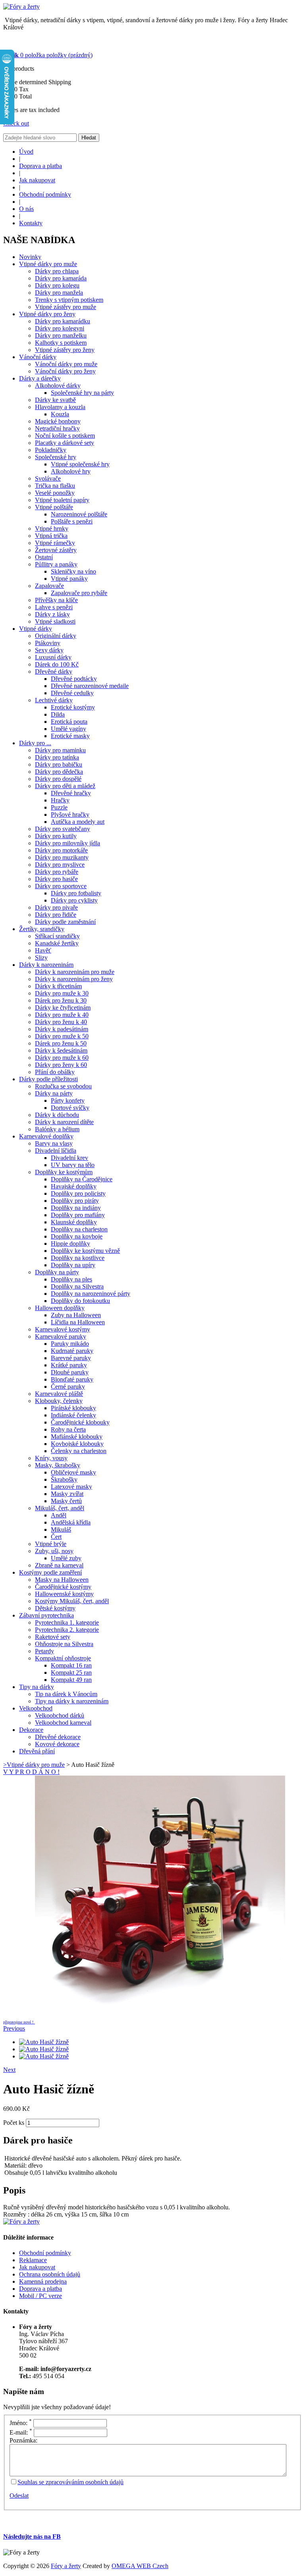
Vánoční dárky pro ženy (65, 371)
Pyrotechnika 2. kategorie (67, 1630)
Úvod (26, 152)
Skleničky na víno (73, 571)
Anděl (59, 1515)
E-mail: (21, 2432)
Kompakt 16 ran (71, 1665)
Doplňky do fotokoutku (80, 1301)
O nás (26, 209)
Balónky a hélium (57, 1129)
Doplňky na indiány (76, 1208)
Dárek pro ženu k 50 (61, 1043)
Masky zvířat (67, 1494)
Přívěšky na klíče (56, 600)
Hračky (60, 800)
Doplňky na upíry (73, 1265)
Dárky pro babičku (59, 764)
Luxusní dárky (53, 657)
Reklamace (33, 2260)
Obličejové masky (73, 1472)
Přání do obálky (55, 1072)
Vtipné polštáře (54, 507)
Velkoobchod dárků (60, 1715)
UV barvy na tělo (73, 1165)
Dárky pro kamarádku (63, 321)
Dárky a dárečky (40, 378)
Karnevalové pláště (59, 1394)
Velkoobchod (36, 1708)
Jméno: (21, 2423)
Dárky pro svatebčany (63, 829)
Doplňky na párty (57, 1272)
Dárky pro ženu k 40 (61, 1022)
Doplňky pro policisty (78, 1193)
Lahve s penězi (54, 607)
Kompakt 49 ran (71, 1680)
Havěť (43, 950)
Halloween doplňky (60, 1308)
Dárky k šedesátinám (61, 1050)
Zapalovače (49, 586)
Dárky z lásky (52, 614)
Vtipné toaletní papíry (62, 500)
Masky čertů (66, 1501)
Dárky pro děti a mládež (65, 786)
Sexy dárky (49, 650)
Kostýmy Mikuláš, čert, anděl (72, 1601)
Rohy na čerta (68, 1429)
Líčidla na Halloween (78, 1322)
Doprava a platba (41, 166)
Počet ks (14, 2123)
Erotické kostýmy (73, 707)
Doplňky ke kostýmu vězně (85, 1251)
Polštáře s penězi (72, 521)
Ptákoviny (48, 643)
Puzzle (59, 807)
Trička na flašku (55, 486)
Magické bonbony (58, 421)
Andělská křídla (71, 1522)
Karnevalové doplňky (46, 1136)
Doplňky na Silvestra (77, 1286)
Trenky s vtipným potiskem (69, 300)
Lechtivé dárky (54, 700)
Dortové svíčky (70, 1108)
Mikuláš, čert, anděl (60, 1508)
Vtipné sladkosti (55, 621)
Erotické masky (70, 736)
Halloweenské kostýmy (64, 1594)
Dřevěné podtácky (74, 679)
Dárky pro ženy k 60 (61, 1065)
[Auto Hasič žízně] (160, 2021)
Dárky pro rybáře (57, 872)
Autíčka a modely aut (78, 822)
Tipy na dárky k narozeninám (72, 1701)
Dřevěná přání (37, 1751)
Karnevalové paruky (61, 1336)
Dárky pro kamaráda (61, 278)
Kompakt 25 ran (71, 1673)
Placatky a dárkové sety (65, 443)
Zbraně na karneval (59, 1565)
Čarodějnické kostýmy (63, 1587)
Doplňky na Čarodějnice (82, 1179)
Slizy (41, 958)
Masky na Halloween (62, 1580)
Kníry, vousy (51, 1458)
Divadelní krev (69, 1158)
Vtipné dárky (36, 629)
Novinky (30, 257)
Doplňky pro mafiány (78, 1215)
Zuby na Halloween (76, 1315)
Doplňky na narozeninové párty (91, 1294)
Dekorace (31, 1730)
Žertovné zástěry (56, 550)
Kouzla (60, 414)
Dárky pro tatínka (57, 757)
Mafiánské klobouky (77, 1437)
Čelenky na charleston (79, 1451)
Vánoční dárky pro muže (66, 364)
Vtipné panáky (69, 579)
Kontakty (31, 223)
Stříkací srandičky (57, 936)
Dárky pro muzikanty (62, 857)
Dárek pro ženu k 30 (61, 1000)
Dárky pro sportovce (61, 886)
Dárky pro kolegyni (60, 328)
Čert (56, 1537)
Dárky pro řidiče (56, 915)
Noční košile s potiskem (65, 436)
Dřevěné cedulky (72, 693)
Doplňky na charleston (79, 1229)
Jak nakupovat (37, 180)
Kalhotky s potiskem (61, 343)
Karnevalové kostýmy (63, 1329)
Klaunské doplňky (74, 1222)
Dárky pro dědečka (59, 772)
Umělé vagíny (69, 729)
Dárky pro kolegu (57, 285)
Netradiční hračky (57, 428)
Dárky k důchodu (57, 1115)
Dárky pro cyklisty (74, 900)
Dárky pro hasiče (56, 879)
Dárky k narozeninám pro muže (75, 972)
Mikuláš (61, 1530)
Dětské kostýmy (55, 1608)
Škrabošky (64, 1479)
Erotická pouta (69, 722)
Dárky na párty (54, 1093)
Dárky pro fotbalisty (76, 893)
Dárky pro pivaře (56, 907)
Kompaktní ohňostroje (63, 1658)
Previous (14, 2028)
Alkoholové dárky (58, 386)
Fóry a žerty (66, 2566)
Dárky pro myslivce (60, 865)
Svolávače (48, 478)
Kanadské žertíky (57, 943)
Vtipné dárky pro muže (48, 264)
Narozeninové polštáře (79, 514)
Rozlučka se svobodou (63, 1086)
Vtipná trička (51, 536)
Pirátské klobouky (73, 1408)
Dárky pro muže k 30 (62, 993)
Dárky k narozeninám (46, 965)
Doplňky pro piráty (75, 1201)
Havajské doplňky (74, 1186)
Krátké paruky (69, 1365)
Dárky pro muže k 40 (62, 1015)
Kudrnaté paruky (72, 1351)
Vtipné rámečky (55, 543)
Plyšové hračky (70, 815)
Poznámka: (23, 2440)
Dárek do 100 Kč (57, 664)
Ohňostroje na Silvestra (64, 1644)
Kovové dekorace (57, 1744)
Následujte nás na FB (32, 2536)
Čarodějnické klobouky (80, 1422)
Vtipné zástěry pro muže (66, 307)
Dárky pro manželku (61, 335)
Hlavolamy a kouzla (60, 407)
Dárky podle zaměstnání (65, 922)
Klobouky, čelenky (59, 1401)
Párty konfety (68, 1101)
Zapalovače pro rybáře (79, 593)
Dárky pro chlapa (57, 271)
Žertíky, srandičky (42, 929)
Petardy (44, 1651)
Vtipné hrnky (52, 529)
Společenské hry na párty (82, 393)
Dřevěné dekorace (58, 1737)
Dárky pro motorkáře (61, 850)
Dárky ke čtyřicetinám (63, 1008)
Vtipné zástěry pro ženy (65, 350)
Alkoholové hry (71, 471)
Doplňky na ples (71, 1279)
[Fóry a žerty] (21, 7)
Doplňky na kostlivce (78, 1258)
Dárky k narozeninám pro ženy (74, 979)
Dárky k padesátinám (62, 1029)
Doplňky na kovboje (77, 1236)
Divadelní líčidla (56, 1151)
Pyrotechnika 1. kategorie (67, 1622)
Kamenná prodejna (43, 2281)
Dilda (58, 714)
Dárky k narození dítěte (64, 1122)
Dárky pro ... (35, 743)
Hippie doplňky (70, 1244)
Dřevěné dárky (54, 672)
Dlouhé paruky (70, 1372)
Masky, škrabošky (58, 1465)
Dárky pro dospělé (58, 779)
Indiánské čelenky (73, 1415)
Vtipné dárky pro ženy (47, 314)
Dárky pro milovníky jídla (68, 843)
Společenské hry (56, 457)
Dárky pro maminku (60, 750)
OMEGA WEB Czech (140, 2566)
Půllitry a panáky (56, 564)
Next (9, 2070)
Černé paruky (68, 1387)
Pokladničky (51, 450)
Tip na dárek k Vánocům (66, 1694)
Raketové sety (53, 1637)
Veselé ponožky (55, 493)
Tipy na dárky (37, 1687)
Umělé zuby (66, 1558)
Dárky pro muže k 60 (62, 1058)
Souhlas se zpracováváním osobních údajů (70, 2482)
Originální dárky (56, 636)
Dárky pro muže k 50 (62, 1036)
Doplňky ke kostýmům (64, 1172)
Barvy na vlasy (54, 1143)
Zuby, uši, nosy (54, 1551)
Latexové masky (71, 1487)
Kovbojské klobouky (77, 1444)
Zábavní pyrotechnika (46, 1615)
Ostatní (44, 557)
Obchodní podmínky (45, 194)
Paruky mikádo (70, 1344)
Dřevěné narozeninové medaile (90, 686)
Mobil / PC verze (41, 2296)
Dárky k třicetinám (58, 986)
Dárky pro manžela (59, 293)
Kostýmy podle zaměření (50, 1572)
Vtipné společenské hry (80, 464)
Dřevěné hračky (71, 793)
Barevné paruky (71, 1358)
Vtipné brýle (51, 1544)
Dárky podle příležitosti (48, 1079)
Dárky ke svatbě (55, 400)
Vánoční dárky (38, 357)
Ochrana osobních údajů (50, 2274)
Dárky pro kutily (56, 836)
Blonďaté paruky (72, 1379)
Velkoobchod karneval (63, 1723)
